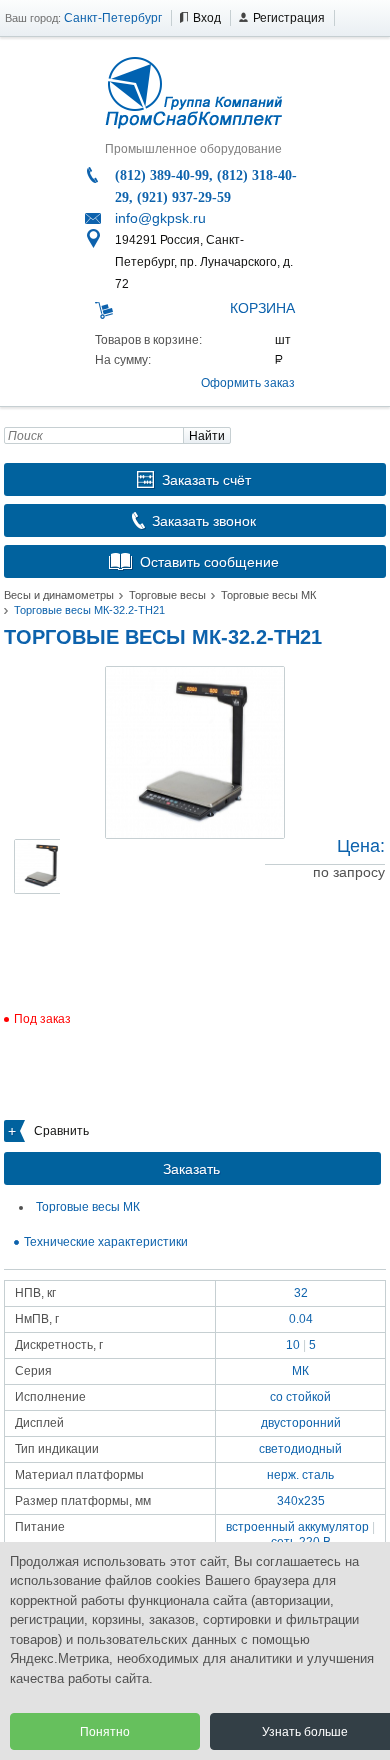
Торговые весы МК (268, 595)
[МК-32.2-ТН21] (195, 752)
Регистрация (289, 18)
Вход (207, 18)
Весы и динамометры (59, 595)
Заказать (191, 1169)
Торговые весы (167, 595)
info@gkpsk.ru (160, 218)
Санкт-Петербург (113, 18)
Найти (207, 436)
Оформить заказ (248, 383)
